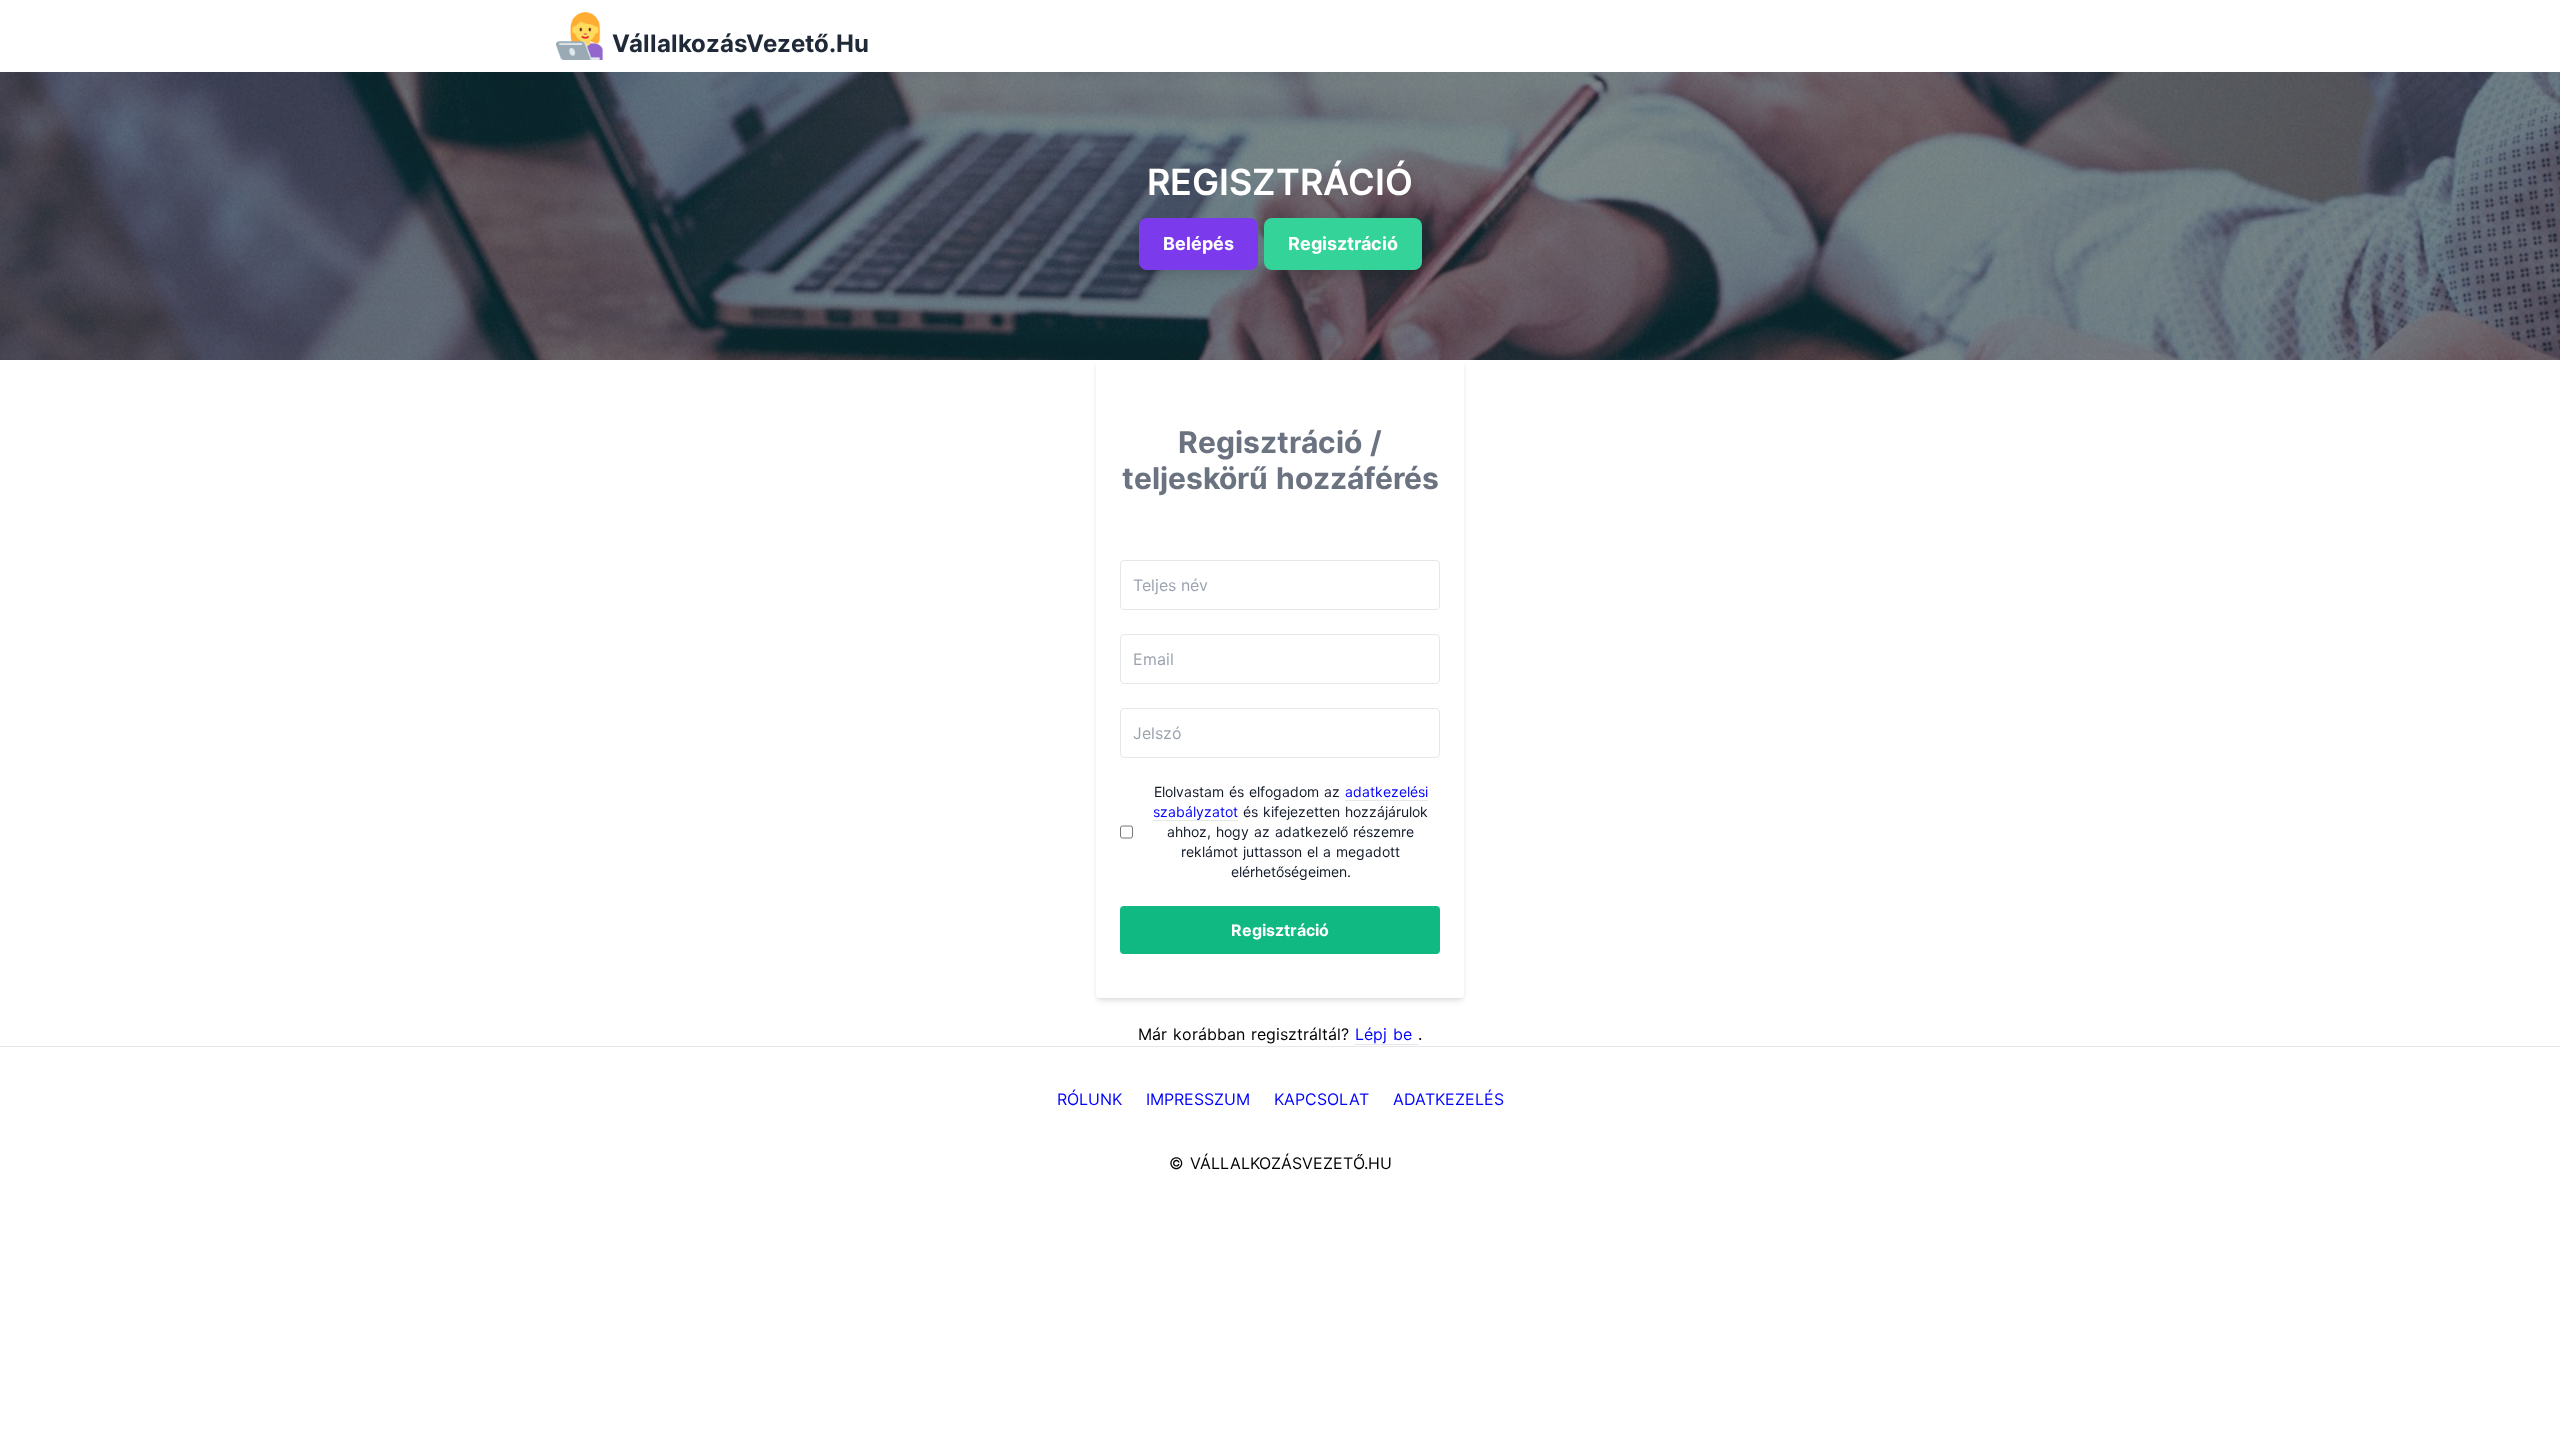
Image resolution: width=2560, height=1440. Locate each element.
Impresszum (1198, 1099)
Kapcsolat (1321, 1099)
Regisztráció (1280, 930)
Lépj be (1386, 1034)
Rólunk (1089, 1099)
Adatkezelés (1448, 1099)
